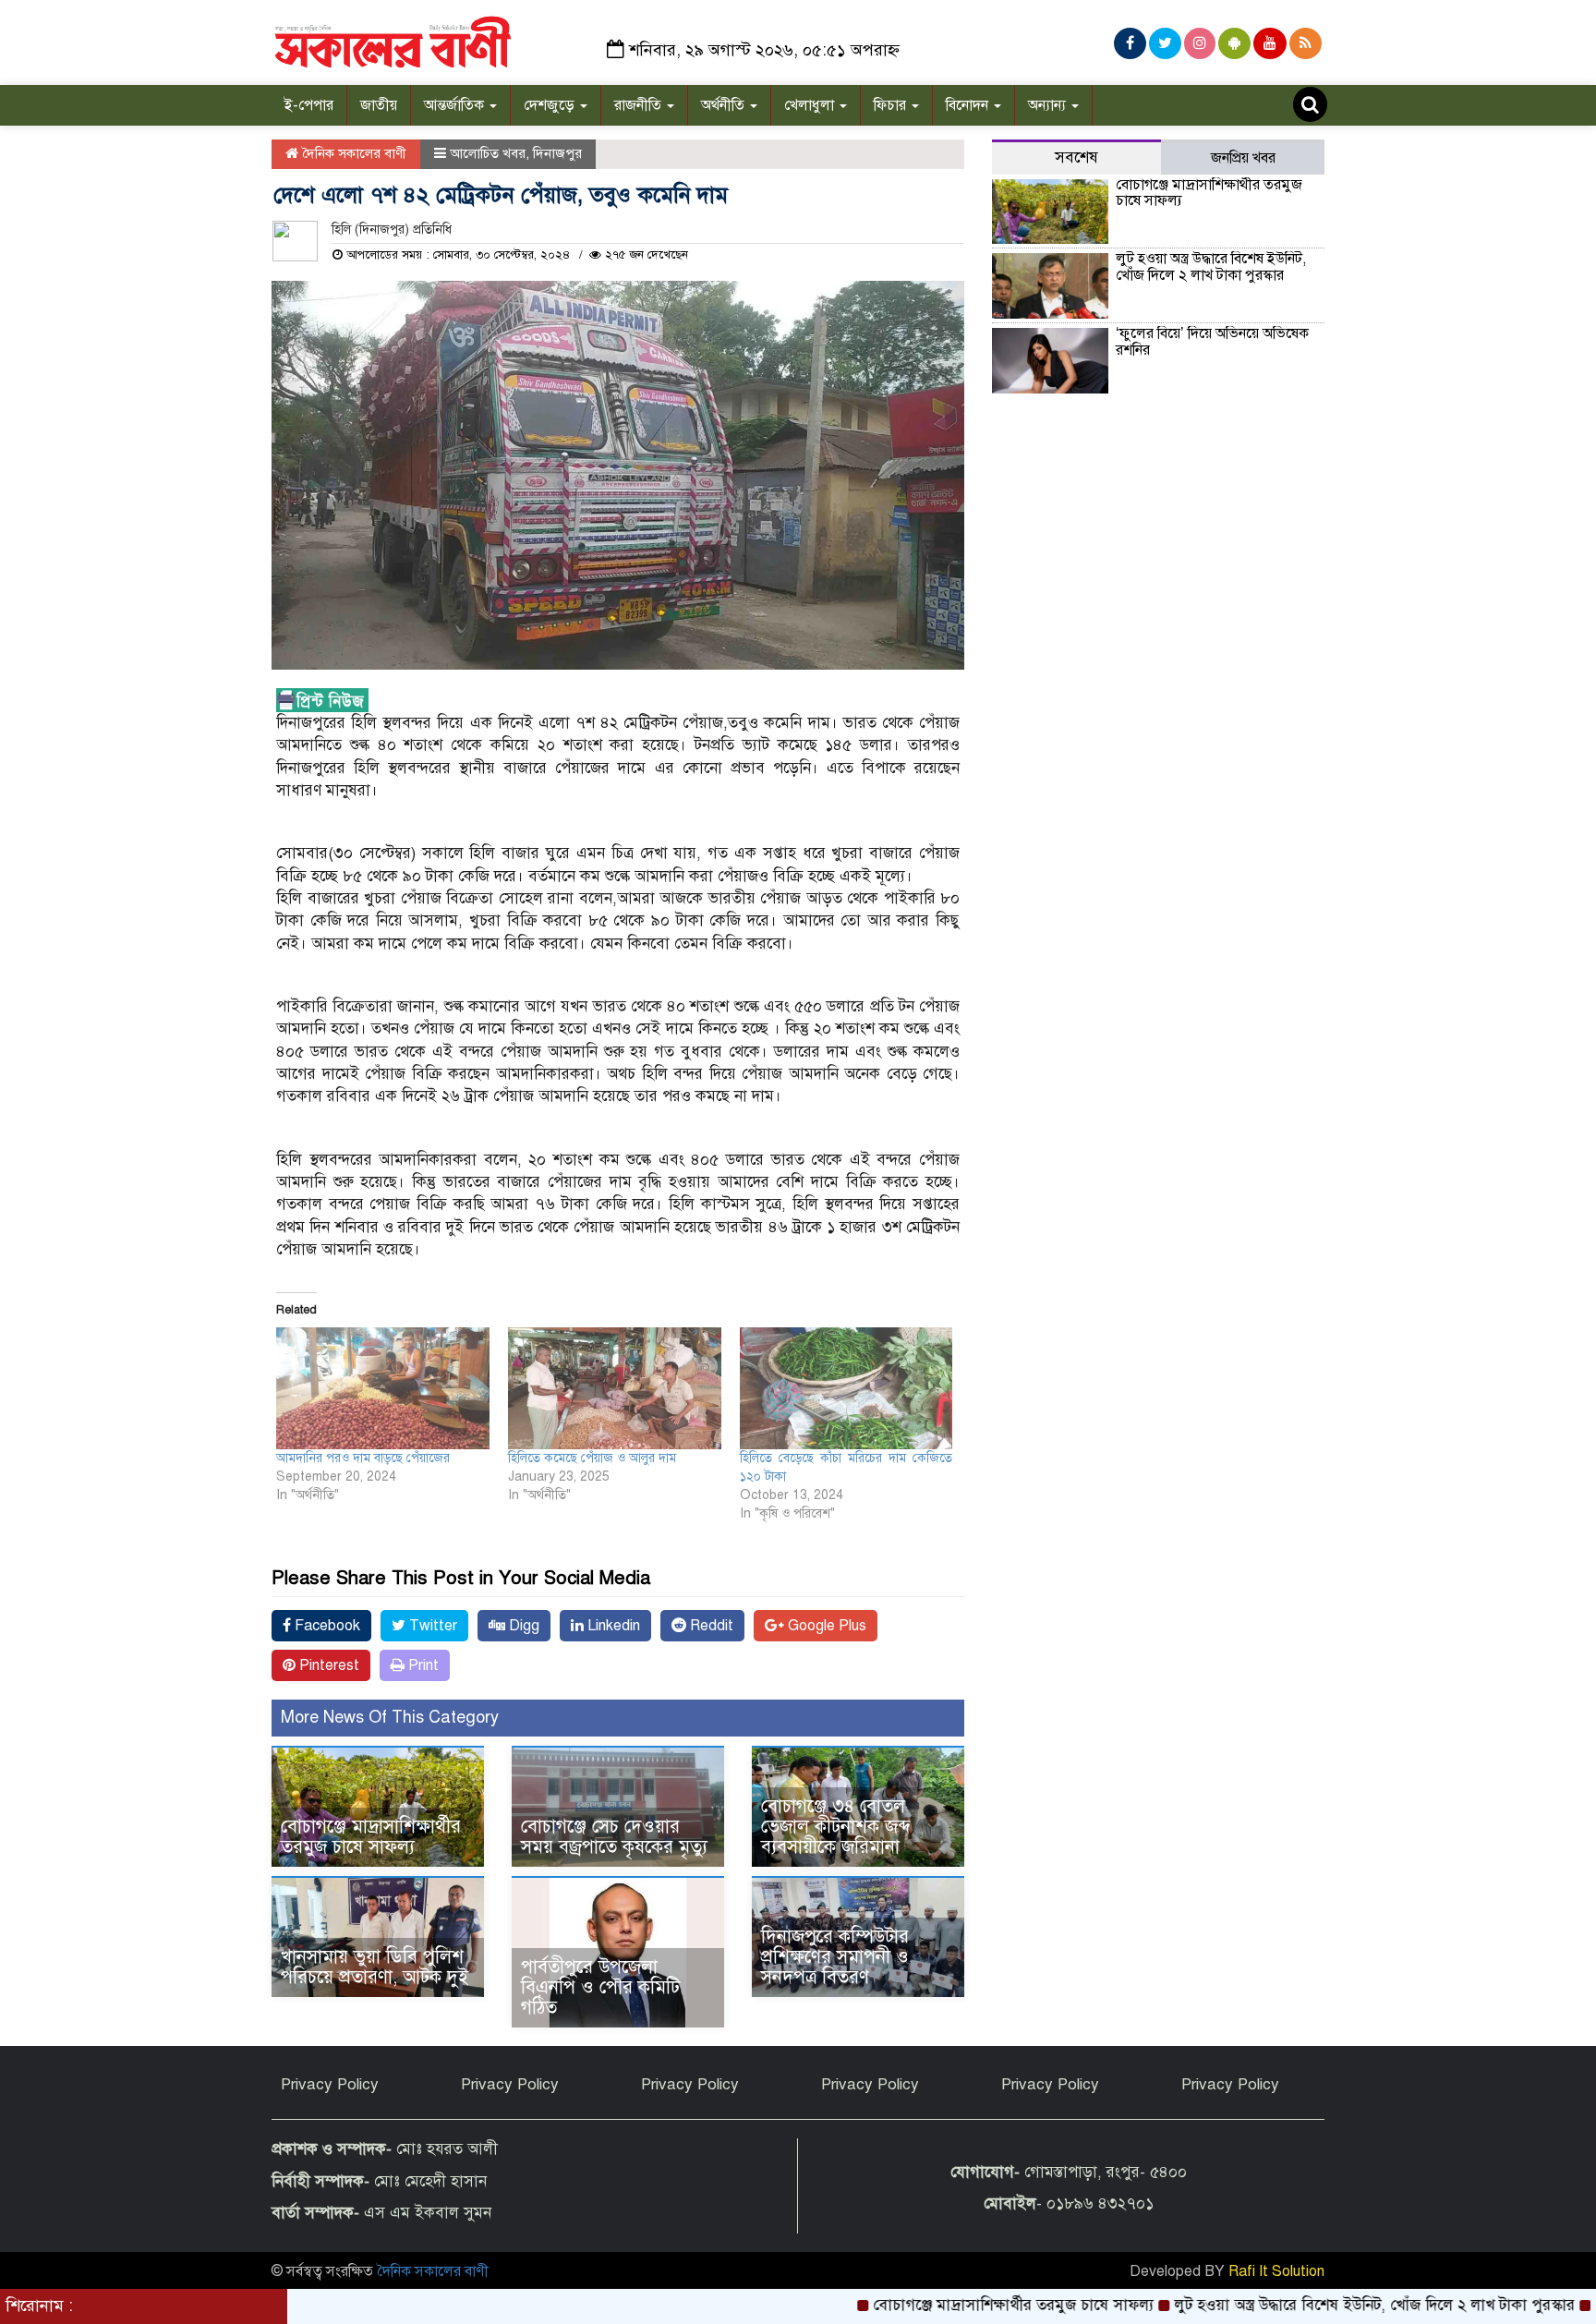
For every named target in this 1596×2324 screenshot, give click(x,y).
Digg (522, 1626)
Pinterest (327, 1665)
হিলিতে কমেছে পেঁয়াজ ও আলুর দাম (592, 1458)
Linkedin (612, 1626)
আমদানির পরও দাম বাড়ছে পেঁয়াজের (363, 1458)
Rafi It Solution (1276, 2271)
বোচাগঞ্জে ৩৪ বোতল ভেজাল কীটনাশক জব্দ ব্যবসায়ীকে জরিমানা (836, 1827)
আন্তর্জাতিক (456, 105)
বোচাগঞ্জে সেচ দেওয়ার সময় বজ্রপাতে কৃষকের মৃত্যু (614, 1837)
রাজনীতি (640, 105)
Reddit (710, 1626)
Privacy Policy (330, 2084)
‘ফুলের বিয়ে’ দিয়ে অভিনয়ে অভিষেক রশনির (1212, 342)
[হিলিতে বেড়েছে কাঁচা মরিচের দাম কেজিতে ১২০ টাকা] (846, 1388)
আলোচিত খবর (488, 153)
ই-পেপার (309, 105)
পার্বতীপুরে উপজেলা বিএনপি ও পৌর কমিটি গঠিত (600, 1987)
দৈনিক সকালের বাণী (352, 153)
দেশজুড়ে (551, 105)
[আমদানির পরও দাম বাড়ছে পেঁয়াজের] (383, 1388)
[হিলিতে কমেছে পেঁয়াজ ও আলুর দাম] (615, 1388)
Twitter (431, 1626)
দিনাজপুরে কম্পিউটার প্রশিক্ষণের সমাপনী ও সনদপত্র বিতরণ (835, 1957)
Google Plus (825, 1626)
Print (422, 1665)
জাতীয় (379, 105)
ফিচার (892, 105)
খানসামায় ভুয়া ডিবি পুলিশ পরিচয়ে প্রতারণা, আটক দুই (375, 1967)
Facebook (326, 1626)
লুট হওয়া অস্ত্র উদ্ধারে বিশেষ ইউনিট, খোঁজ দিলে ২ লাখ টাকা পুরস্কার (1211, 267)
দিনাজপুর (557, 153)
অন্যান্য (1049, 105)
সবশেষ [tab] (1076, 157)
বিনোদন (969, 105)
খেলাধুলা (811, 105)
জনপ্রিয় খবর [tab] (1243, 158)
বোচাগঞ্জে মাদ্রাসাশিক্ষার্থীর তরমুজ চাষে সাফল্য (371, 1837)
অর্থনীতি (725, 105)
